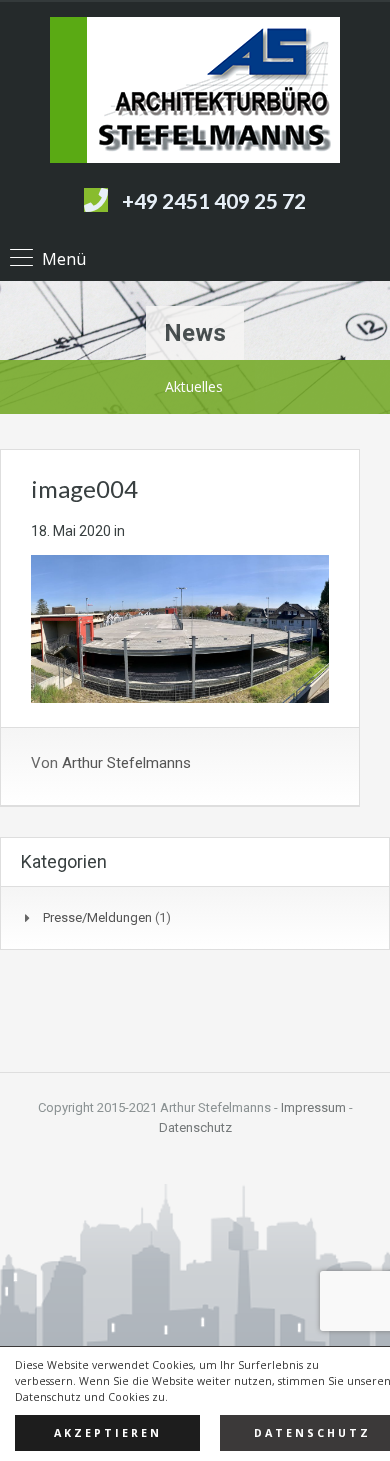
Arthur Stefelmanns (126, 763)
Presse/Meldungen (97, 917)
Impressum (313, 1107)
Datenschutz (195, 1127)
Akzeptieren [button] (108, 1433)
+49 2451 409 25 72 (214, 200)
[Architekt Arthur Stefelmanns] (195, 92)
